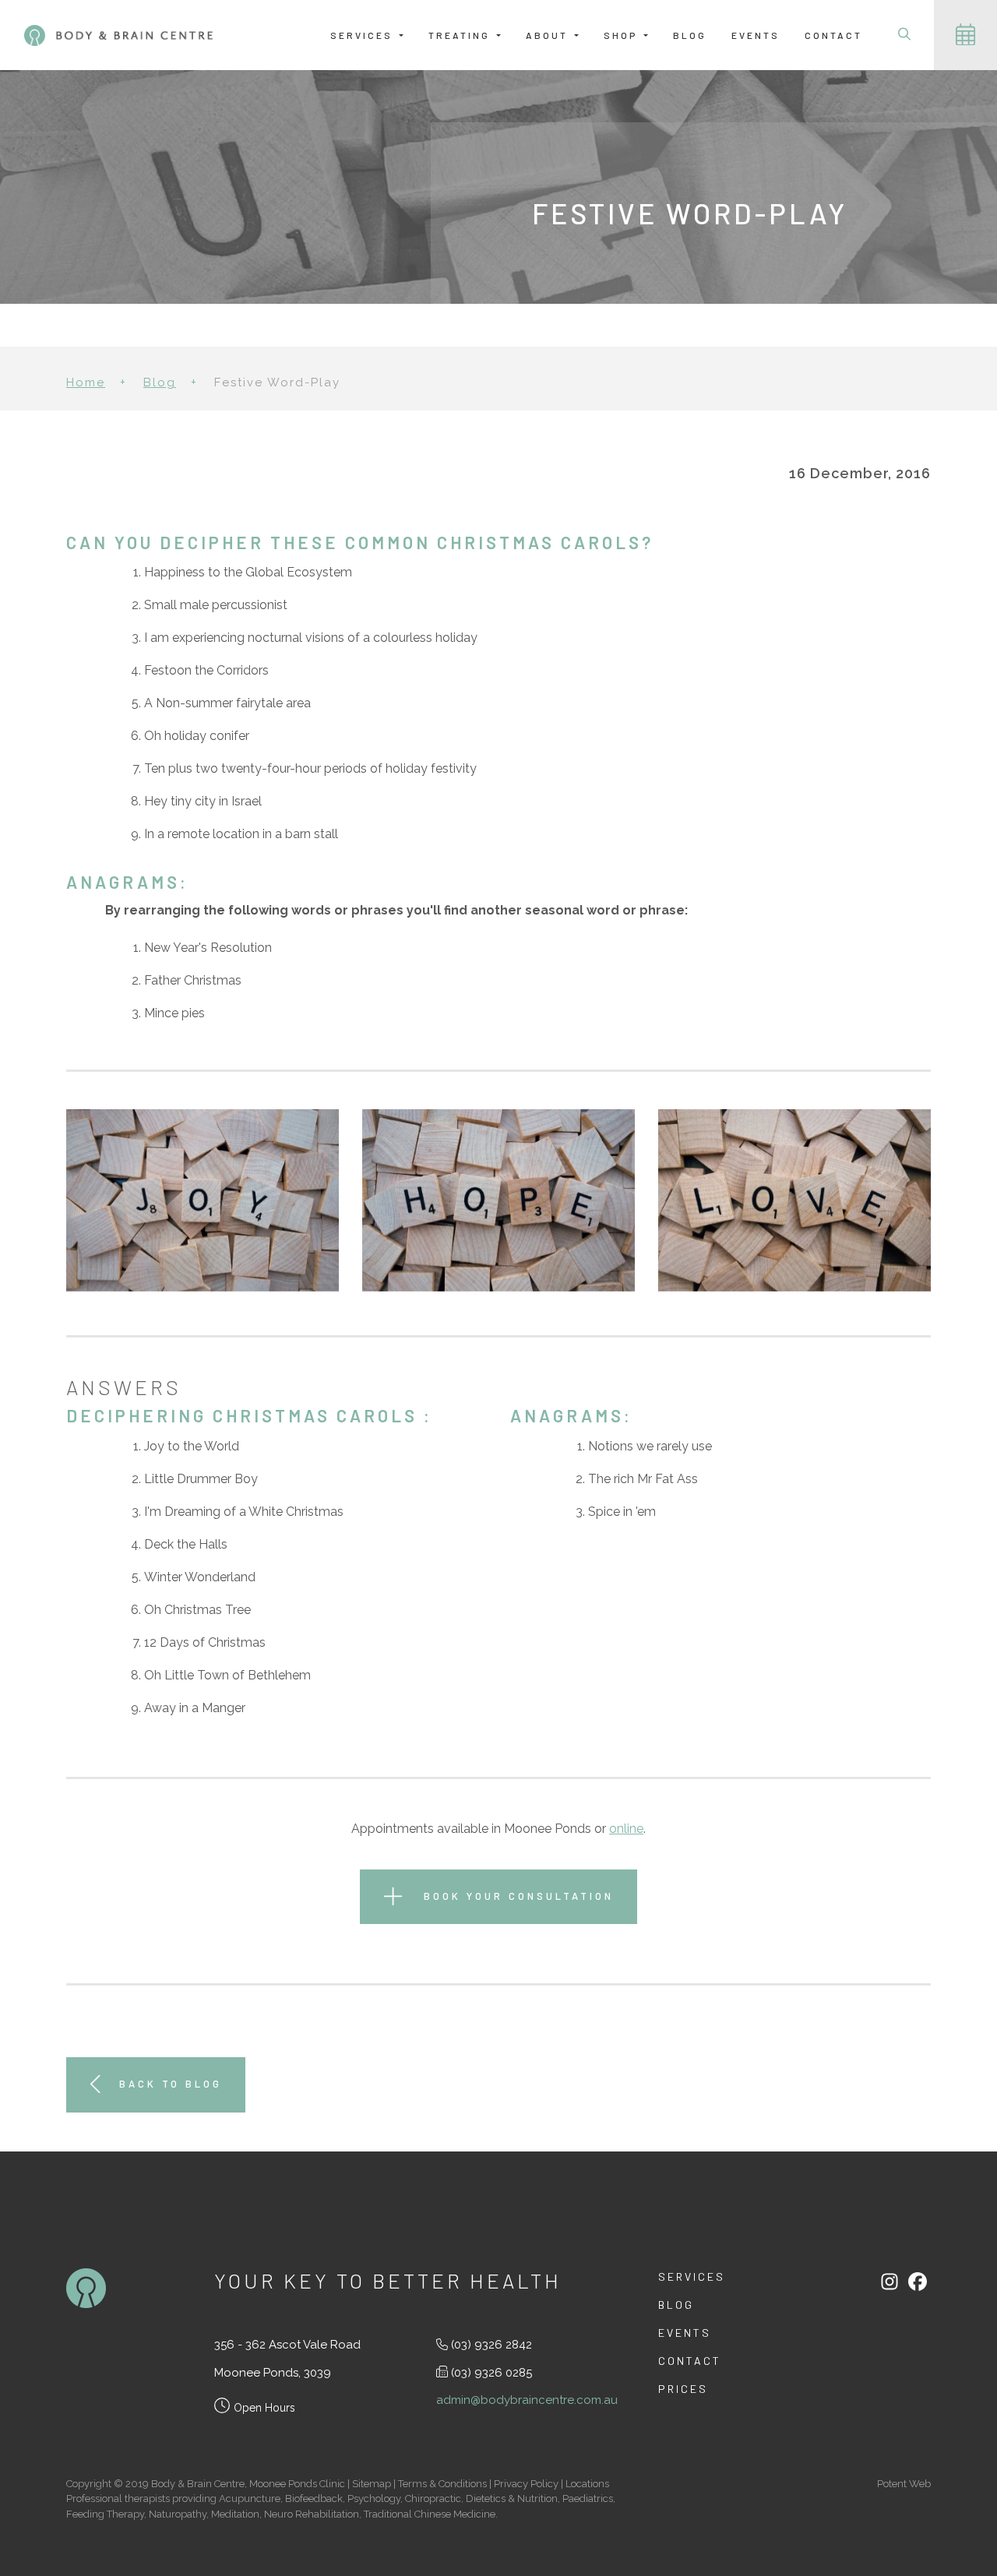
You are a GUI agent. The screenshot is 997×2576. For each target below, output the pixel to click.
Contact (833, 35)
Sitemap (372, 2484)
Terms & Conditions (442, 2484)
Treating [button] (461, 35)
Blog (690, 35)
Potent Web (904, 2484)
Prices (683, 2389)
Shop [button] (622, 35)
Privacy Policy (526, 2484)
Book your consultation (516, 1895)
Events (756, 35)
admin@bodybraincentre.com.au (527, 2400)
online (626, 1829)
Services (692, 2276)
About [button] (549, 35)
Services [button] (363, 35)
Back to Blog (171, 2084)
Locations (587, 2484)
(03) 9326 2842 (491, 2345)
